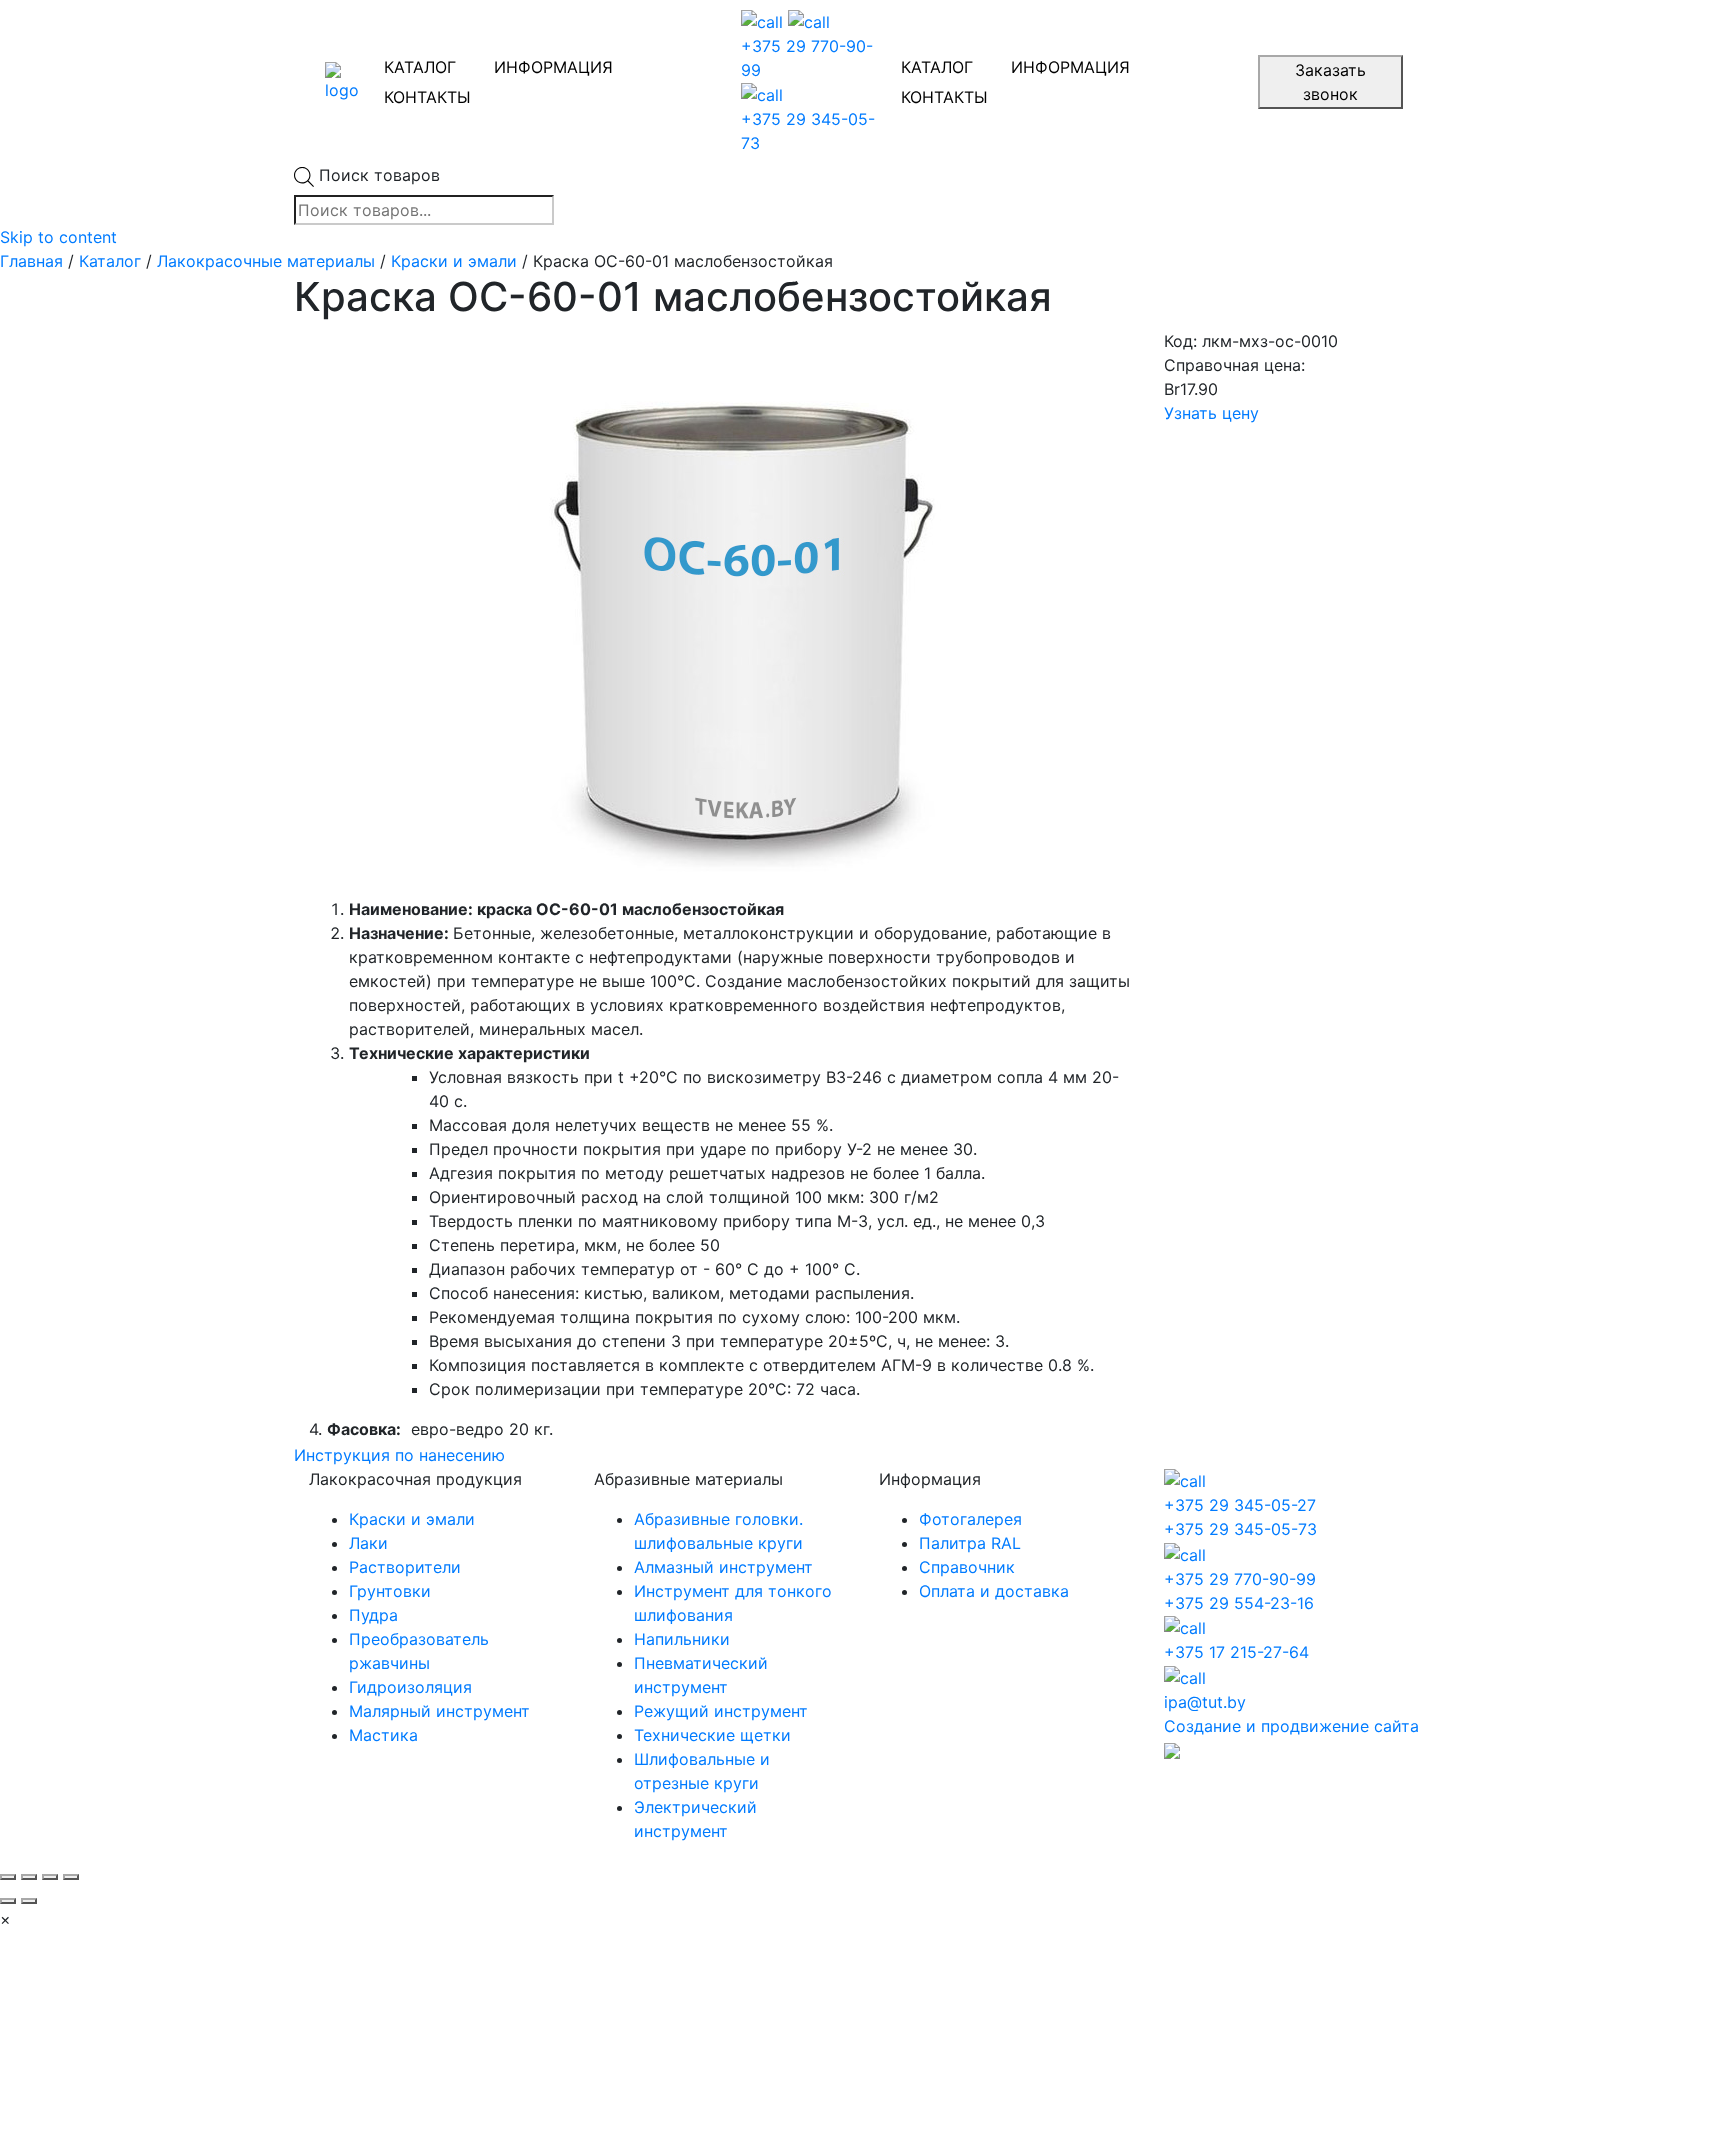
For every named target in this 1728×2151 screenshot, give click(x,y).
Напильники (682, 1639)
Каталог (110, 261)
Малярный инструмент (439, 1711)
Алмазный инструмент (723, 1567)
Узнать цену (1211, 413)
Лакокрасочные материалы (266, 261)
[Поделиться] (29, 1877)
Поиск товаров (379, 175)
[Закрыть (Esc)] (8, 1877)
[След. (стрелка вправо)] (29, 1901)
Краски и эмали (454, 261)
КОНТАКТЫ (427, 97)
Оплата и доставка (994, 1591)
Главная (31, 261)
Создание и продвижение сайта (1291, 1726)
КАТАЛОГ (420, 67)
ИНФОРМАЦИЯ (553, 67)
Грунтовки (390, 1591)
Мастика (383, 1735)
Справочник (967, 1567)
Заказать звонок (1330, 82)
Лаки (368, 1543)
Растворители (405, 1567)
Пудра (373, 1615)
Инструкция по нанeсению (399, 1455)
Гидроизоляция (410, 1687)
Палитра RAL (970, 1543)
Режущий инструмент (721, 1711)
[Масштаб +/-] (71, 1877)
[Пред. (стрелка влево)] (8, 1901)
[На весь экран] (50, 1877)
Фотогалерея (970, 1519)
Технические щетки (712, 1735)
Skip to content (58, 237)
